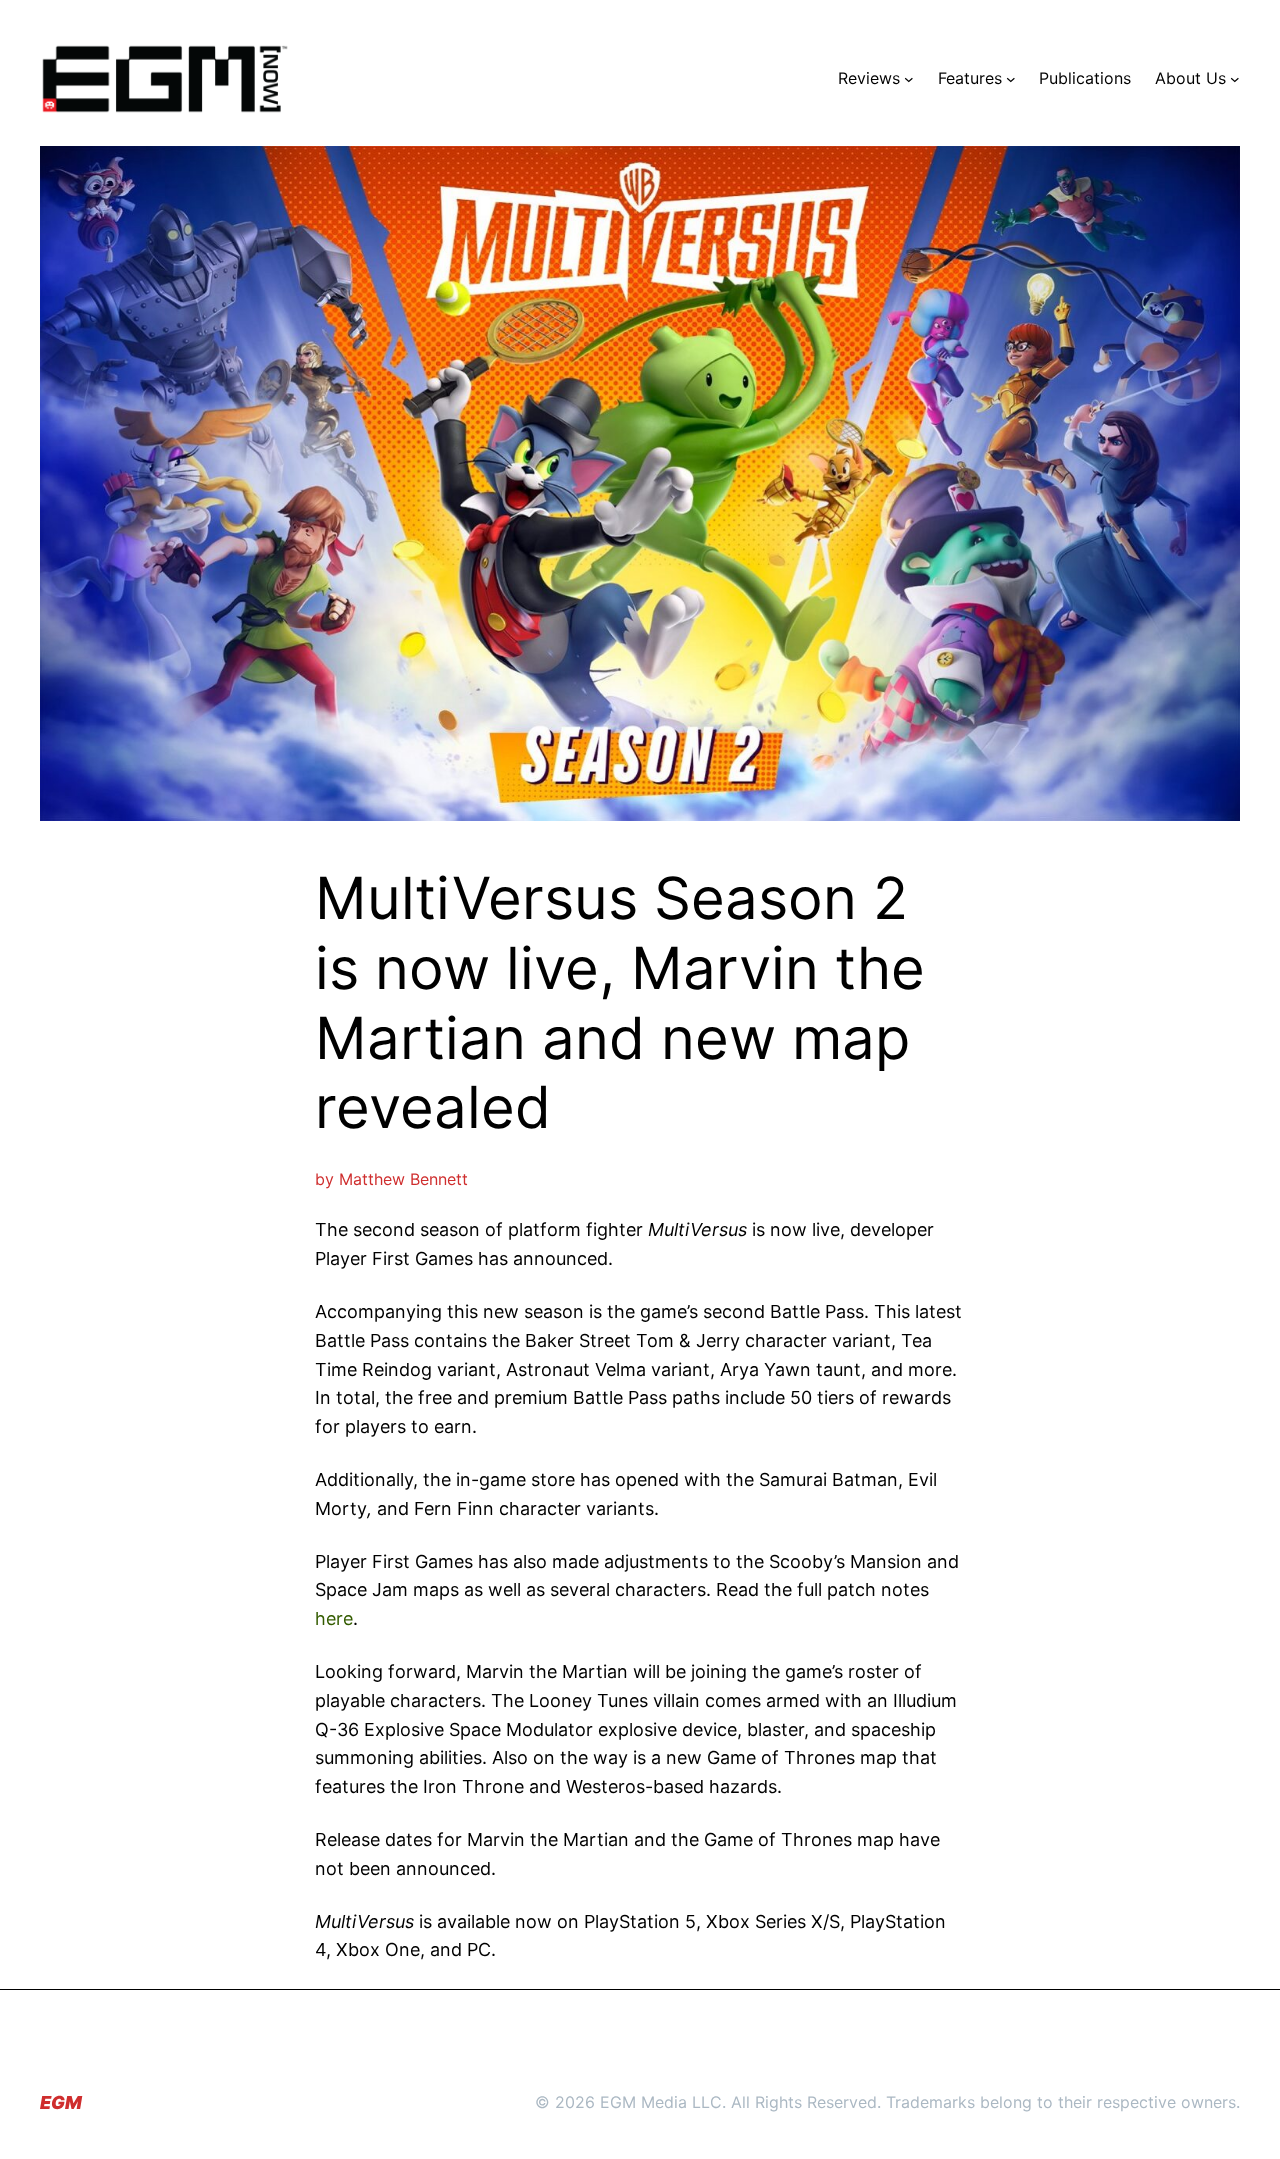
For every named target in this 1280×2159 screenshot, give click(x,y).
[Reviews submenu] (909, 79)
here (334, 1618)
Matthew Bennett (403, 1179)
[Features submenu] (1011, 79)
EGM (61, 2102)
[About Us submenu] (1235, 79)
